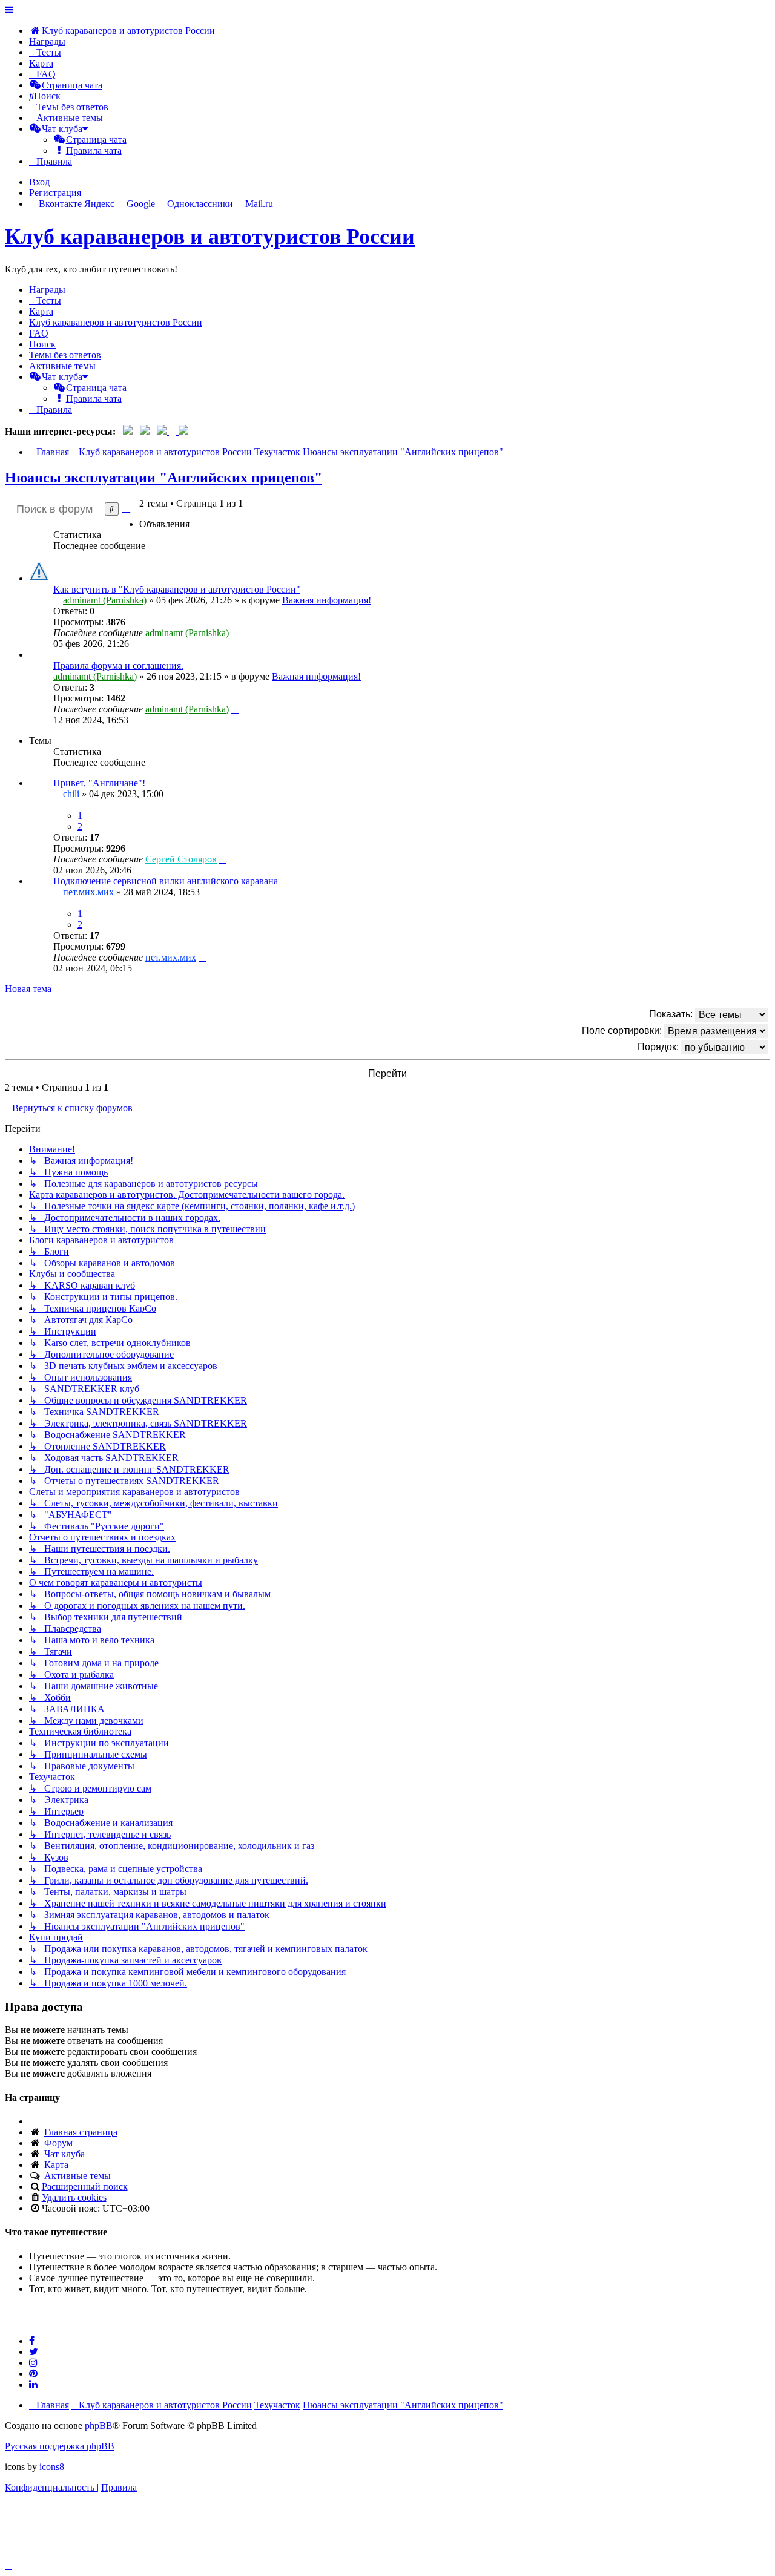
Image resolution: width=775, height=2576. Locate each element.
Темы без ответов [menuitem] (65, 355)
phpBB (99, 2426)
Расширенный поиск (85, 2187)
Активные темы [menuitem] (62, 366)
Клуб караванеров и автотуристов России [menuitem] (116, 322)
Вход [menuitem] (39, 182)
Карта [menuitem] (56, 2165)
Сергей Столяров (181, 859)
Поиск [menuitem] (42, 344)
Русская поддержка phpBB (60, 2446)
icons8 (52, 2467)
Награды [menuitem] (47, 41)
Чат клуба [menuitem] (64, 2154)
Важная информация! (327, 600)
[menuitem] (122, 31)
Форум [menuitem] (58, 2143)
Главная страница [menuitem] (81, 2132)
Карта (41, 63)
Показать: (672, 1014)
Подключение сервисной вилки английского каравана (166, 881)
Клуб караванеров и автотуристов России (210, 237)
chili (71, 794)
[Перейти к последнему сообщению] (235, 633)
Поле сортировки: (623, 1030)
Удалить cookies (74, 2197)
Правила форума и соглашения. (118, 665)
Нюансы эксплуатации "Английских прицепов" (163, 478)
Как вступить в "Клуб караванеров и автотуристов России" (177, 589)
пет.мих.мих (88, 892)
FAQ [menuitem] (39, 333)
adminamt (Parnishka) (105, 600)
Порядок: (659, 1047)
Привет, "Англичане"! (99, 783)
